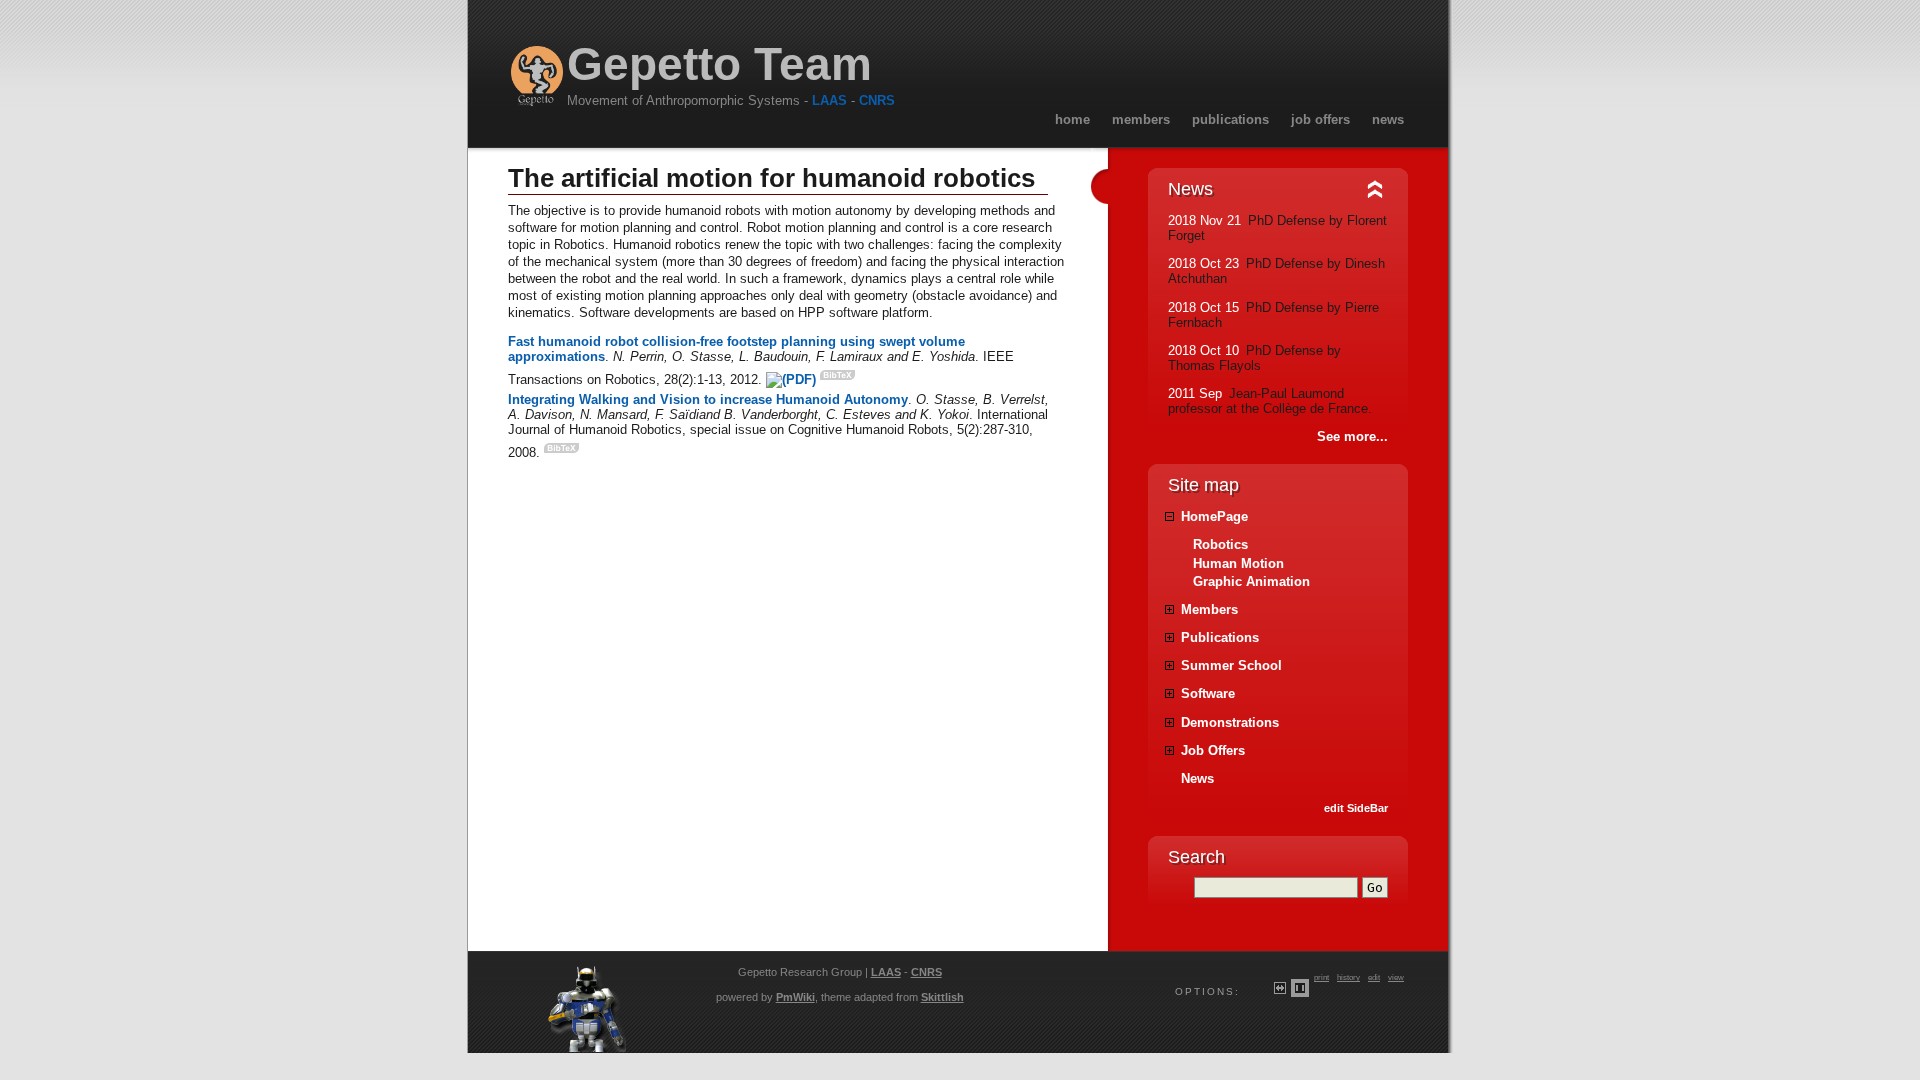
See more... (1352, 436)
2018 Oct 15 (1203, 307)
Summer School (1231, 665)
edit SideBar (1356, 808)
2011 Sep (1195, 393)
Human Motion (1238, 563)
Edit (1374, 977)
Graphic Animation (1251, 581)
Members (1141, 119)
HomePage (1214, 516)
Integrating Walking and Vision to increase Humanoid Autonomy (708, 399)
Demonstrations (1230, 722)
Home (1072, 119)
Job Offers (1320, 119)
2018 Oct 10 (1203, 350)
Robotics (1220, 544)
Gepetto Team (719, 64)
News (1388, 119)
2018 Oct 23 (1203, 263)
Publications (1230, 119)
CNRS (877, 100)
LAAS (829, 100)
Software (1208, 693)
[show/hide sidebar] (1093, 188)
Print (1321, 977)
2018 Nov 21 (1204, 220)
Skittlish (942, 997)
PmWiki (795, 997)
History (1348, 977)
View (1396, 977)
